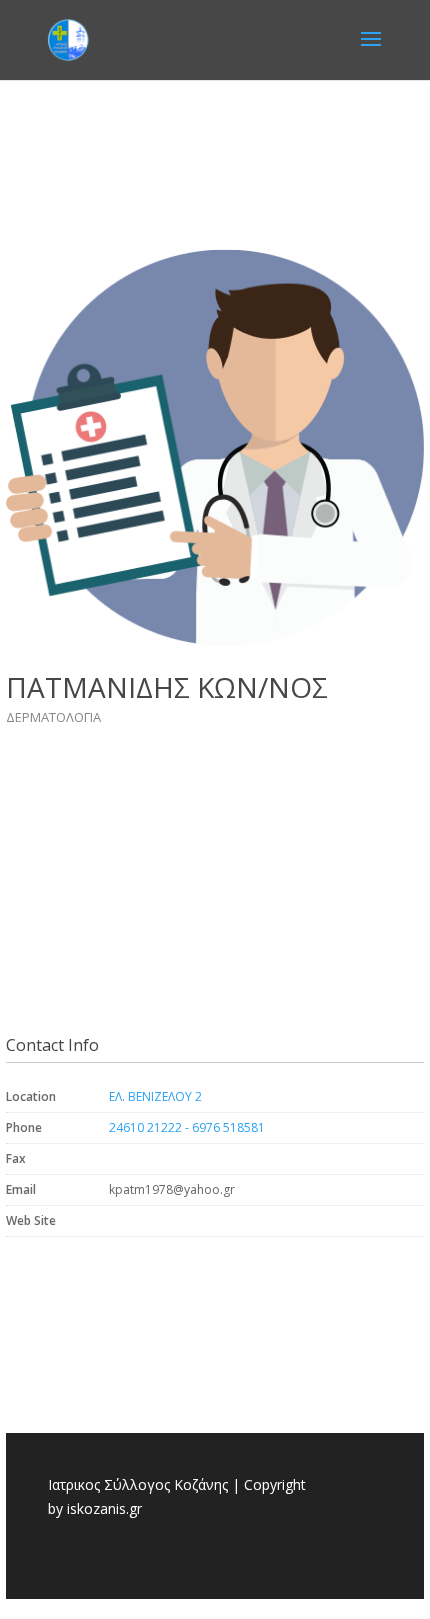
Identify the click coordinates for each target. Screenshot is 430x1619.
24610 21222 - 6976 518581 (187, 1127)
